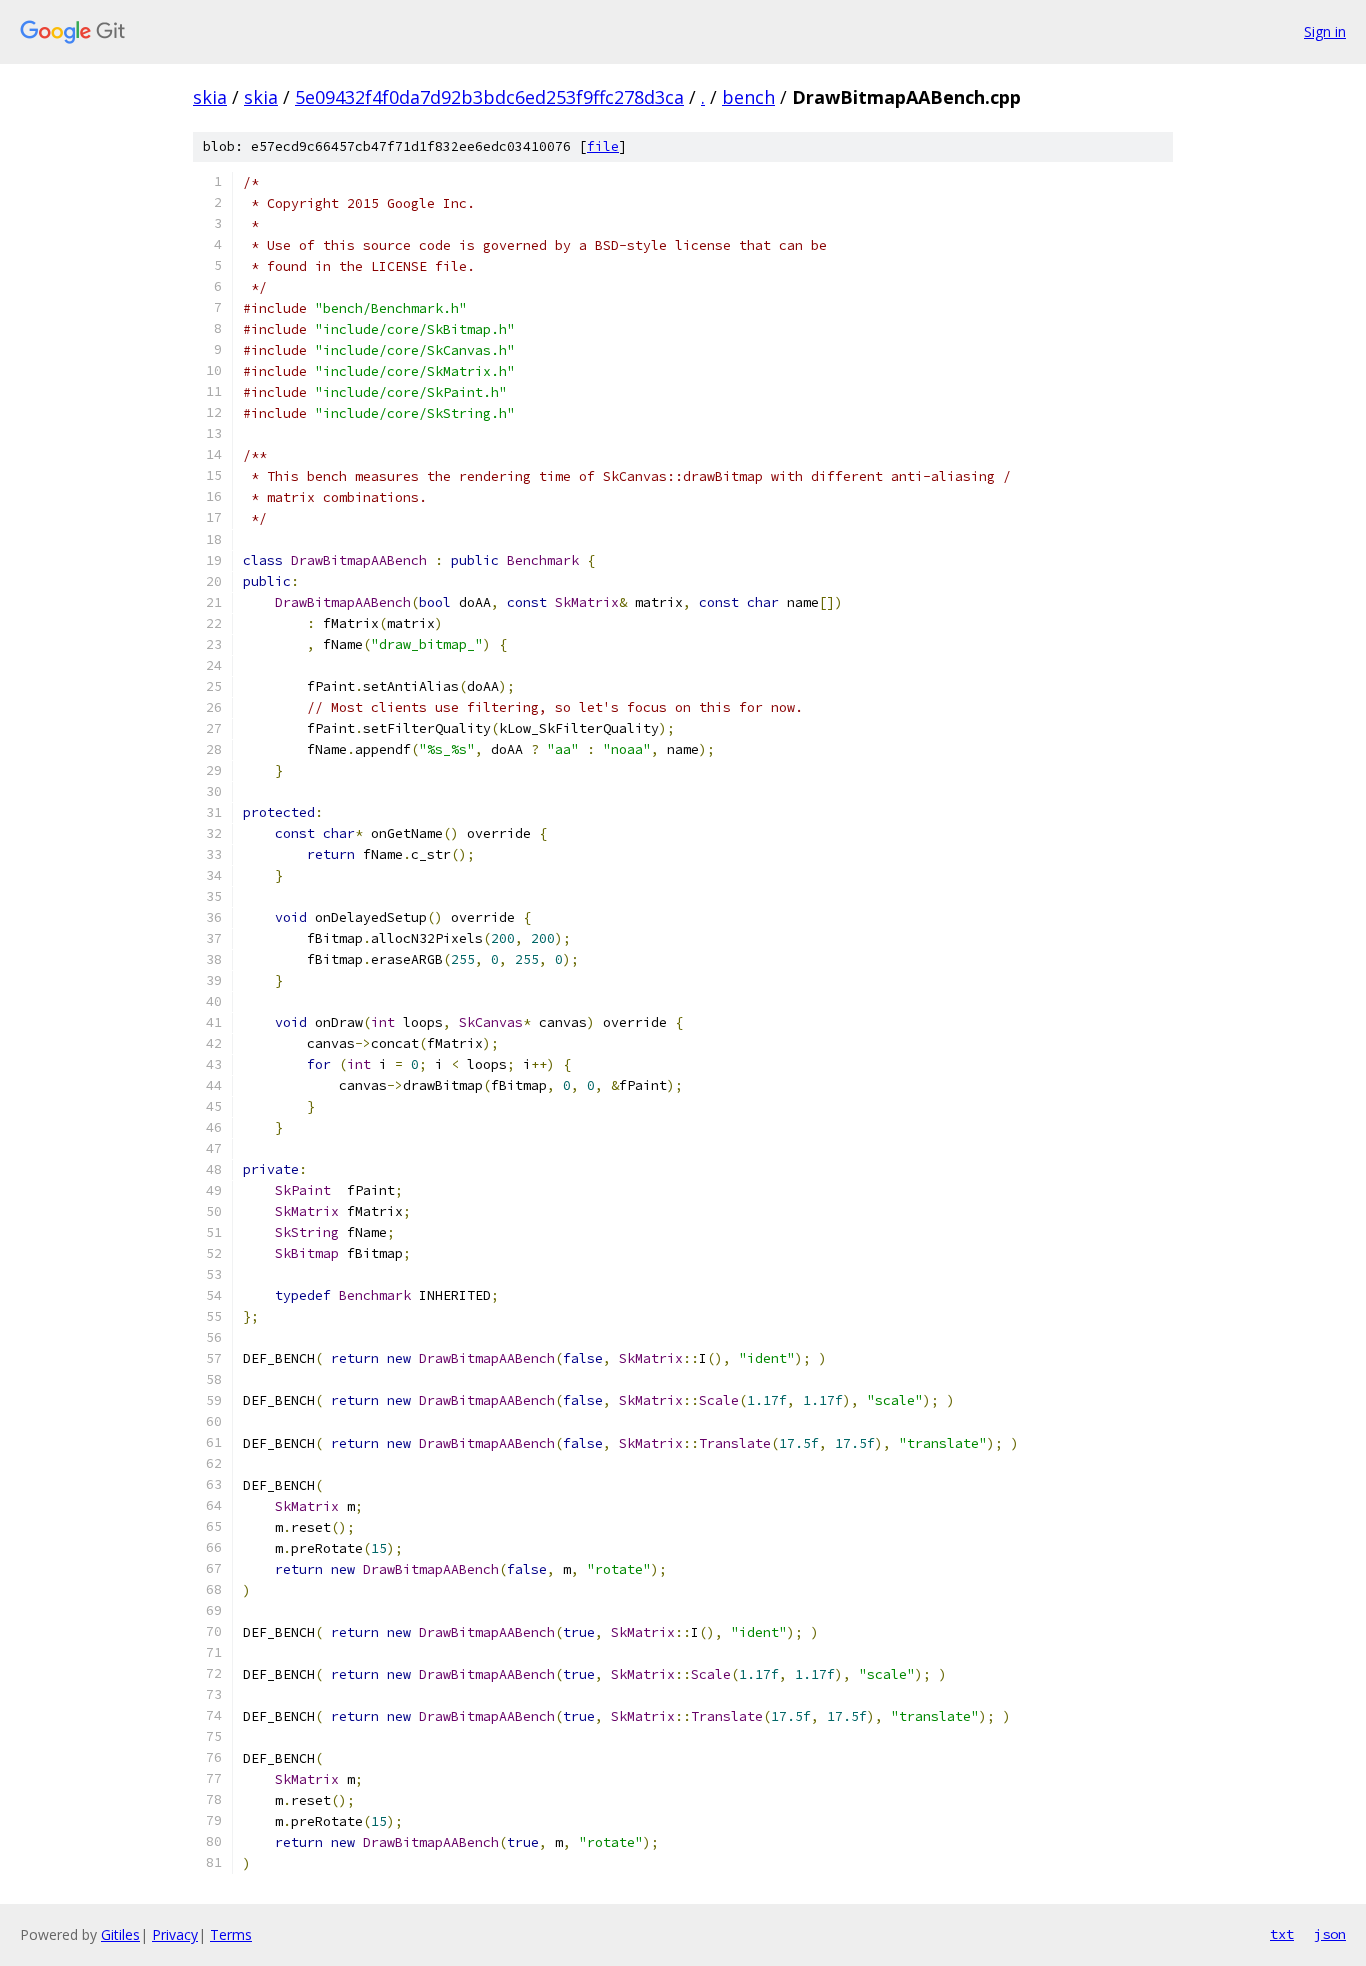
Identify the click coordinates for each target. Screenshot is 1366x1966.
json (1330, 1934)
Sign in (1325, 31)
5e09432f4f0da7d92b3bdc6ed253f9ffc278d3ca (489, 97)
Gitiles (120, 1934)
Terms (231, 1934)
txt (1282, 1934)
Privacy (175, 1934)
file (603, 146)
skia (210, 97)
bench (748, 97)
